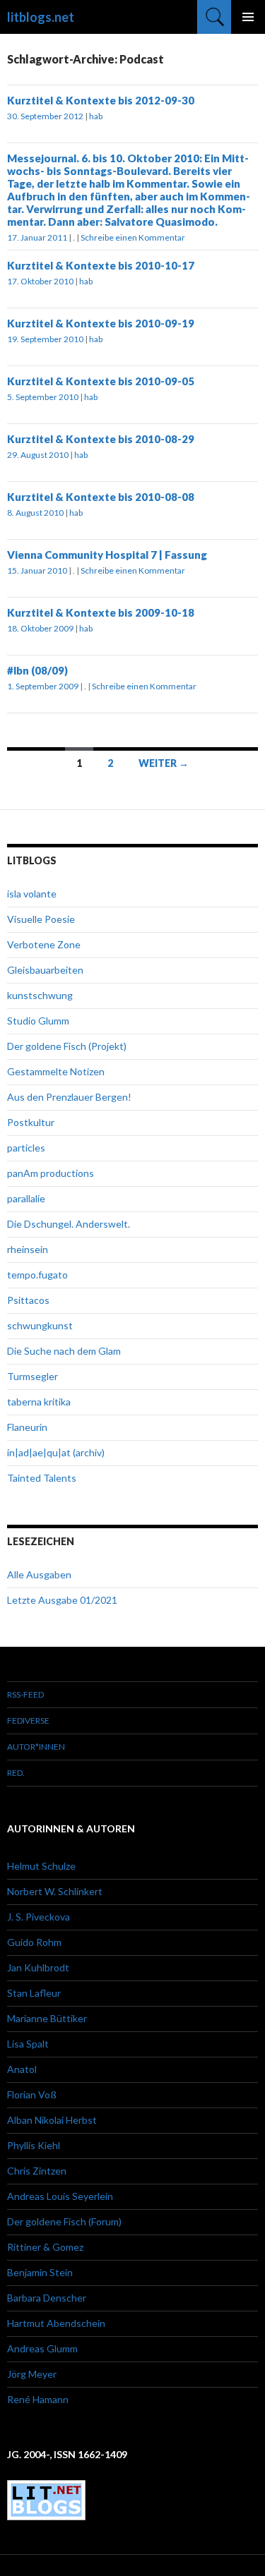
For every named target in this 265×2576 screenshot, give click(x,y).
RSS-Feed (25, 1694)
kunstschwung (40, 995)
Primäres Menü (248, 17)
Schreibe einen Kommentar (133, 237)
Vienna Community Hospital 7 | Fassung (107, 555)
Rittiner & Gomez (45, 2247)
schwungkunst (40, 1325)
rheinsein (28, 1249)
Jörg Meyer (32, 2374)
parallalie (26, 1198)
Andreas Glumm (42, 2348)
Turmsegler (33, 1376)
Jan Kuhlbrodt (38, 1967)
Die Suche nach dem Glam (64, 1351)
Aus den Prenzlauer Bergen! (69, 1097)
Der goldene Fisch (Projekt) (67, 1046)
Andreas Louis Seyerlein (60, 2196)
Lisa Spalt (28, 2044)
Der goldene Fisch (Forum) (64, 2221)
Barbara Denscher (47, 2298)
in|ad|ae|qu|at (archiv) (56, 1452)
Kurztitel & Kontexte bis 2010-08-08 (101, 497)
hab (96, 116)
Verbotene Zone (44, 944)
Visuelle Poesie (41, 919)
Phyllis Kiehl (34, 2145)
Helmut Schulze (41, 1866)
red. (16, 1773)
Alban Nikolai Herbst (52, 2120)
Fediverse (28, 1721)
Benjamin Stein (40, 2272)
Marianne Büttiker (47, 2018)
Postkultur (31, 1122)
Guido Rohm (34, 1942)
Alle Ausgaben (39, 1574)
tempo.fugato (37, 1275)
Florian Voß (32, 2094)
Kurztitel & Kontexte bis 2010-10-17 (101, 265)
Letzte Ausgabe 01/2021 (62, 1600)
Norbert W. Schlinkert (55, 1891)
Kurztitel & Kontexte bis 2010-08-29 (101, 439)
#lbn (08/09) (37, 670)
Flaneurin (27, 1427)
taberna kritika (39, 1402)
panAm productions (51, 1173)
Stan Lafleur (34, 1993)
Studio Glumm (38, 1021)
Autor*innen (36, 1747)
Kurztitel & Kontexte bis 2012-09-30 (101, 100)
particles (26, 1148)
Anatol (22, 2069)
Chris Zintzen (37, 2171)
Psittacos (28, 1300)
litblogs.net (41, 17)
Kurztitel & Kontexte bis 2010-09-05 (101, 381)
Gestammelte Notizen (56, 1071)
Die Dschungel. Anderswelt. (69, 1224)
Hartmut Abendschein (56, 2323)
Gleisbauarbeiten (45, 970)
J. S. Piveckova (39, 1917)
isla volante (32, 894)
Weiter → (164, 763)
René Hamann (38, 2399)
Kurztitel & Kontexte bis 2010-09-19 (101, 323)
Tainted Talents (42, 1478)
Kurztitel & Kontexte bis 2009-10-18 (101, 612)
